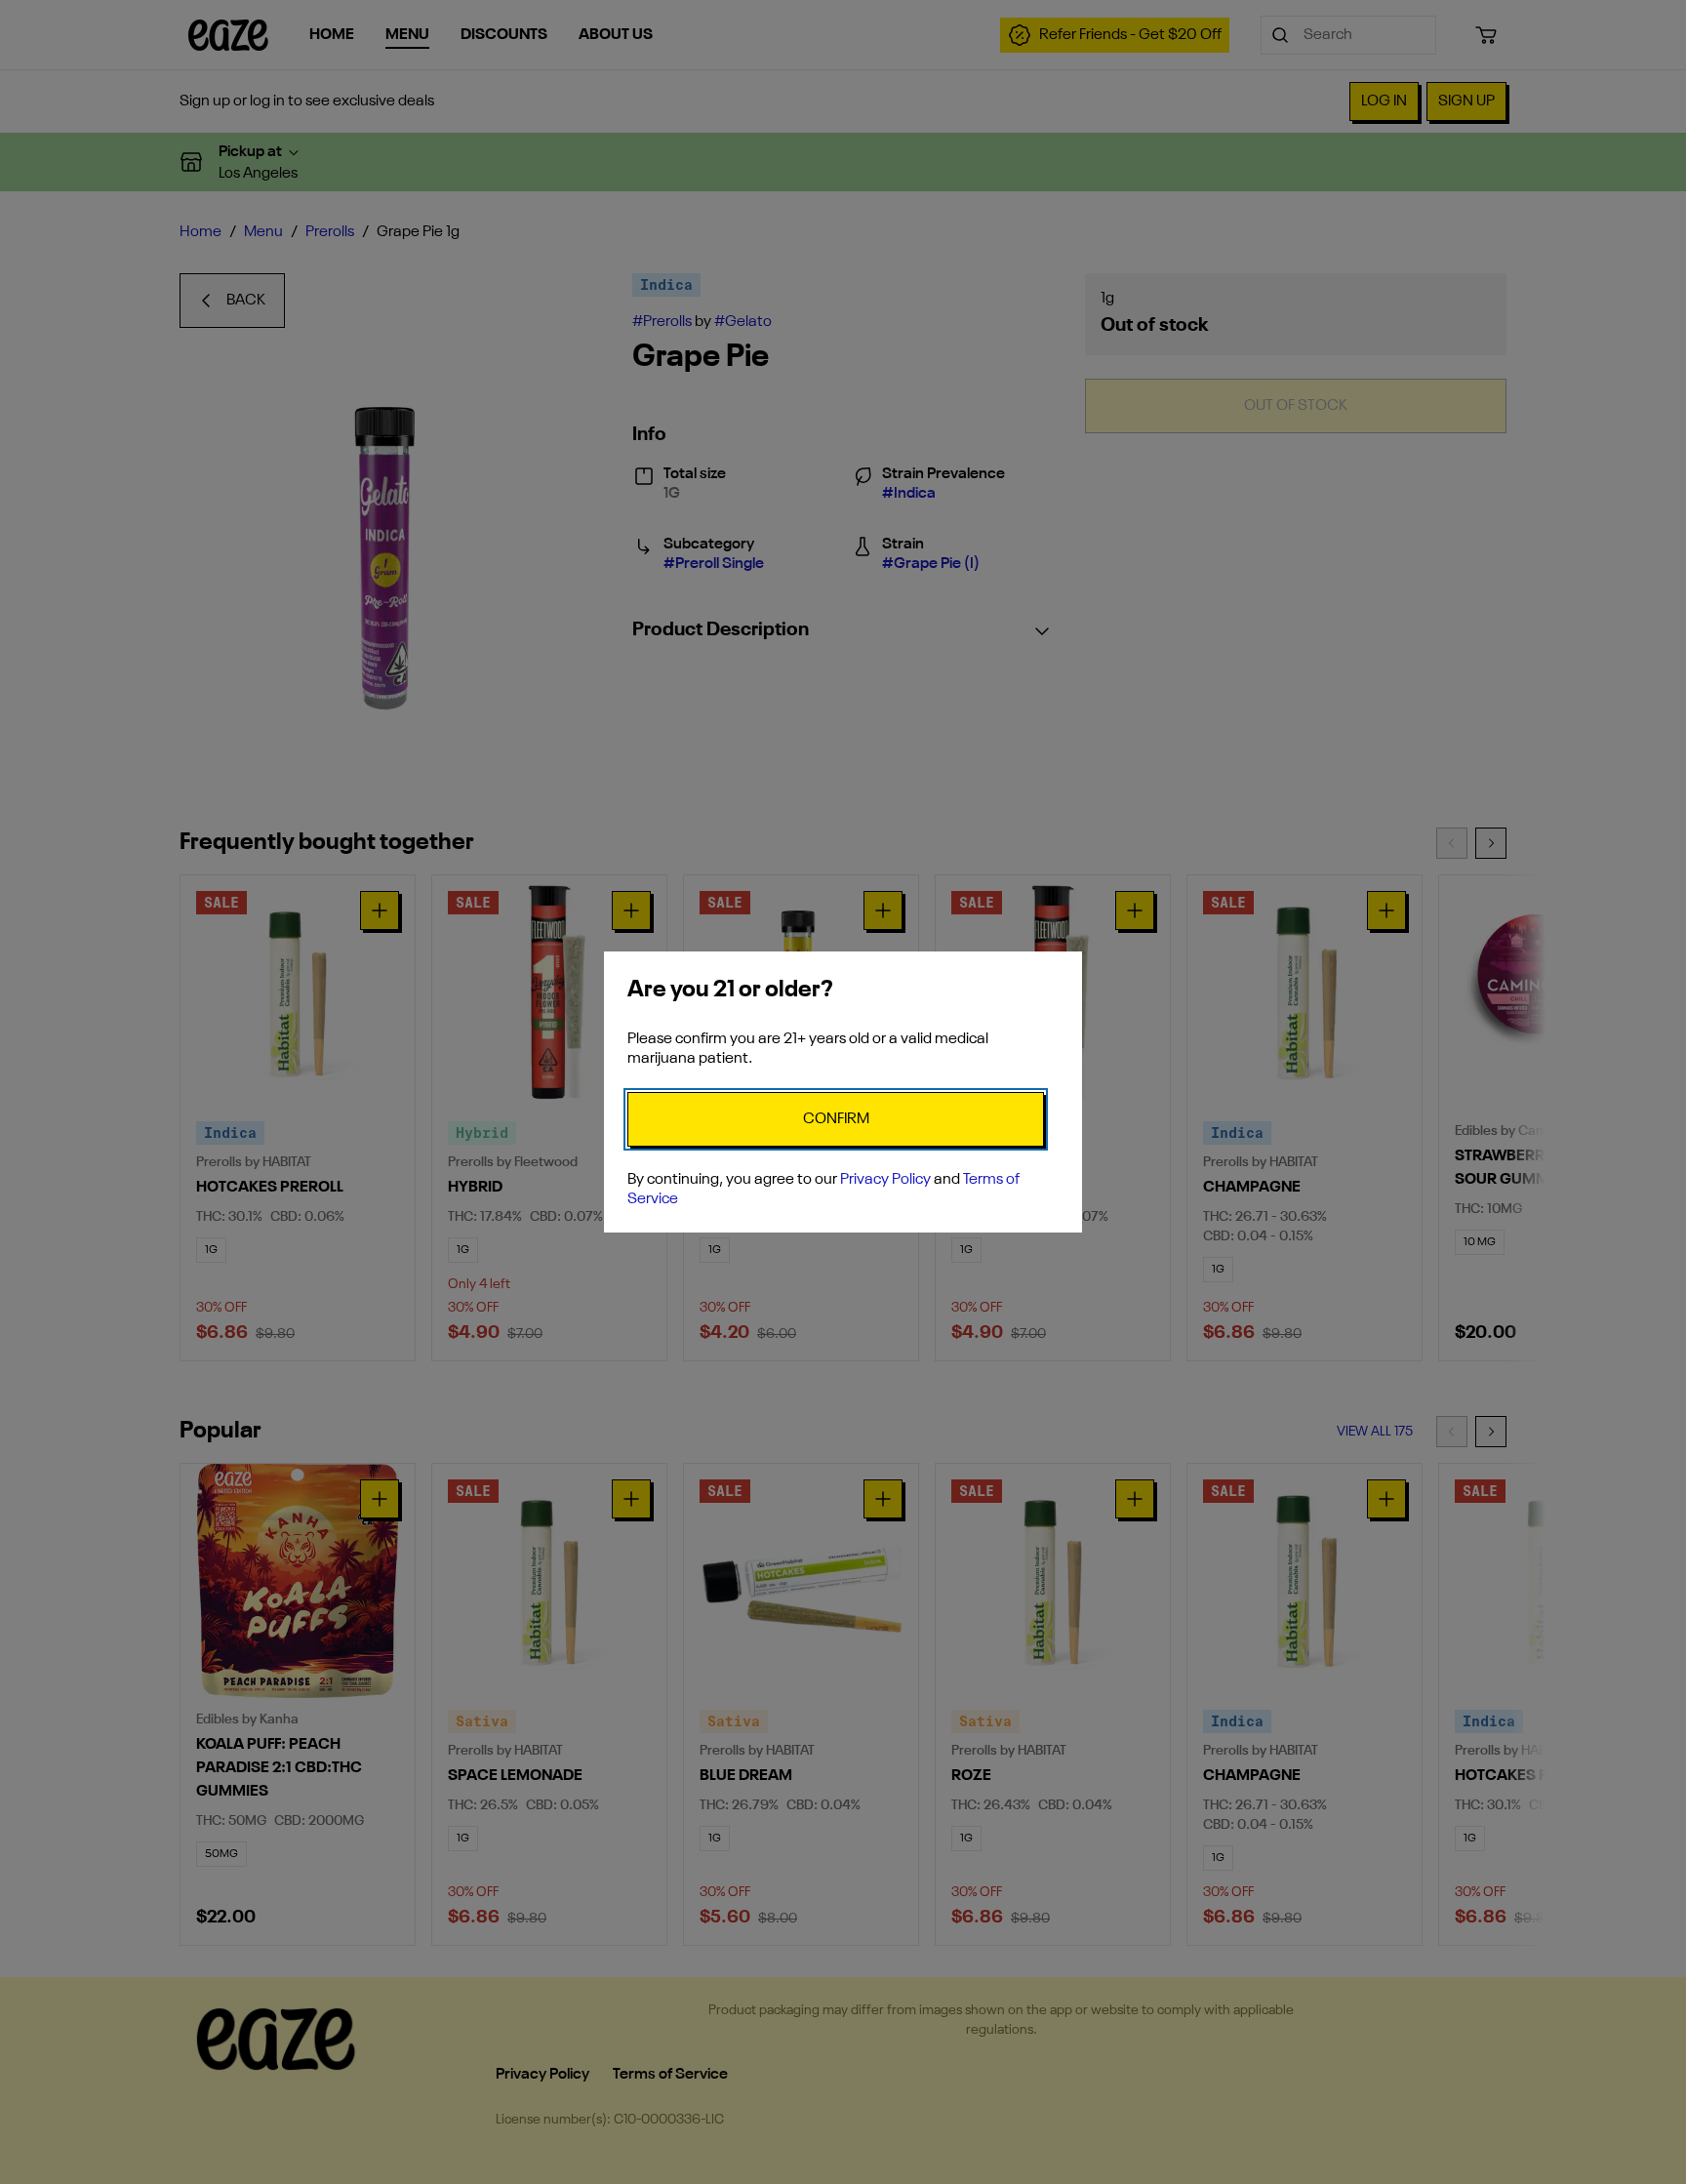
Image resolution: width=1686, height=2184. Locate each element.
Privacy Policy (885, 1180)
